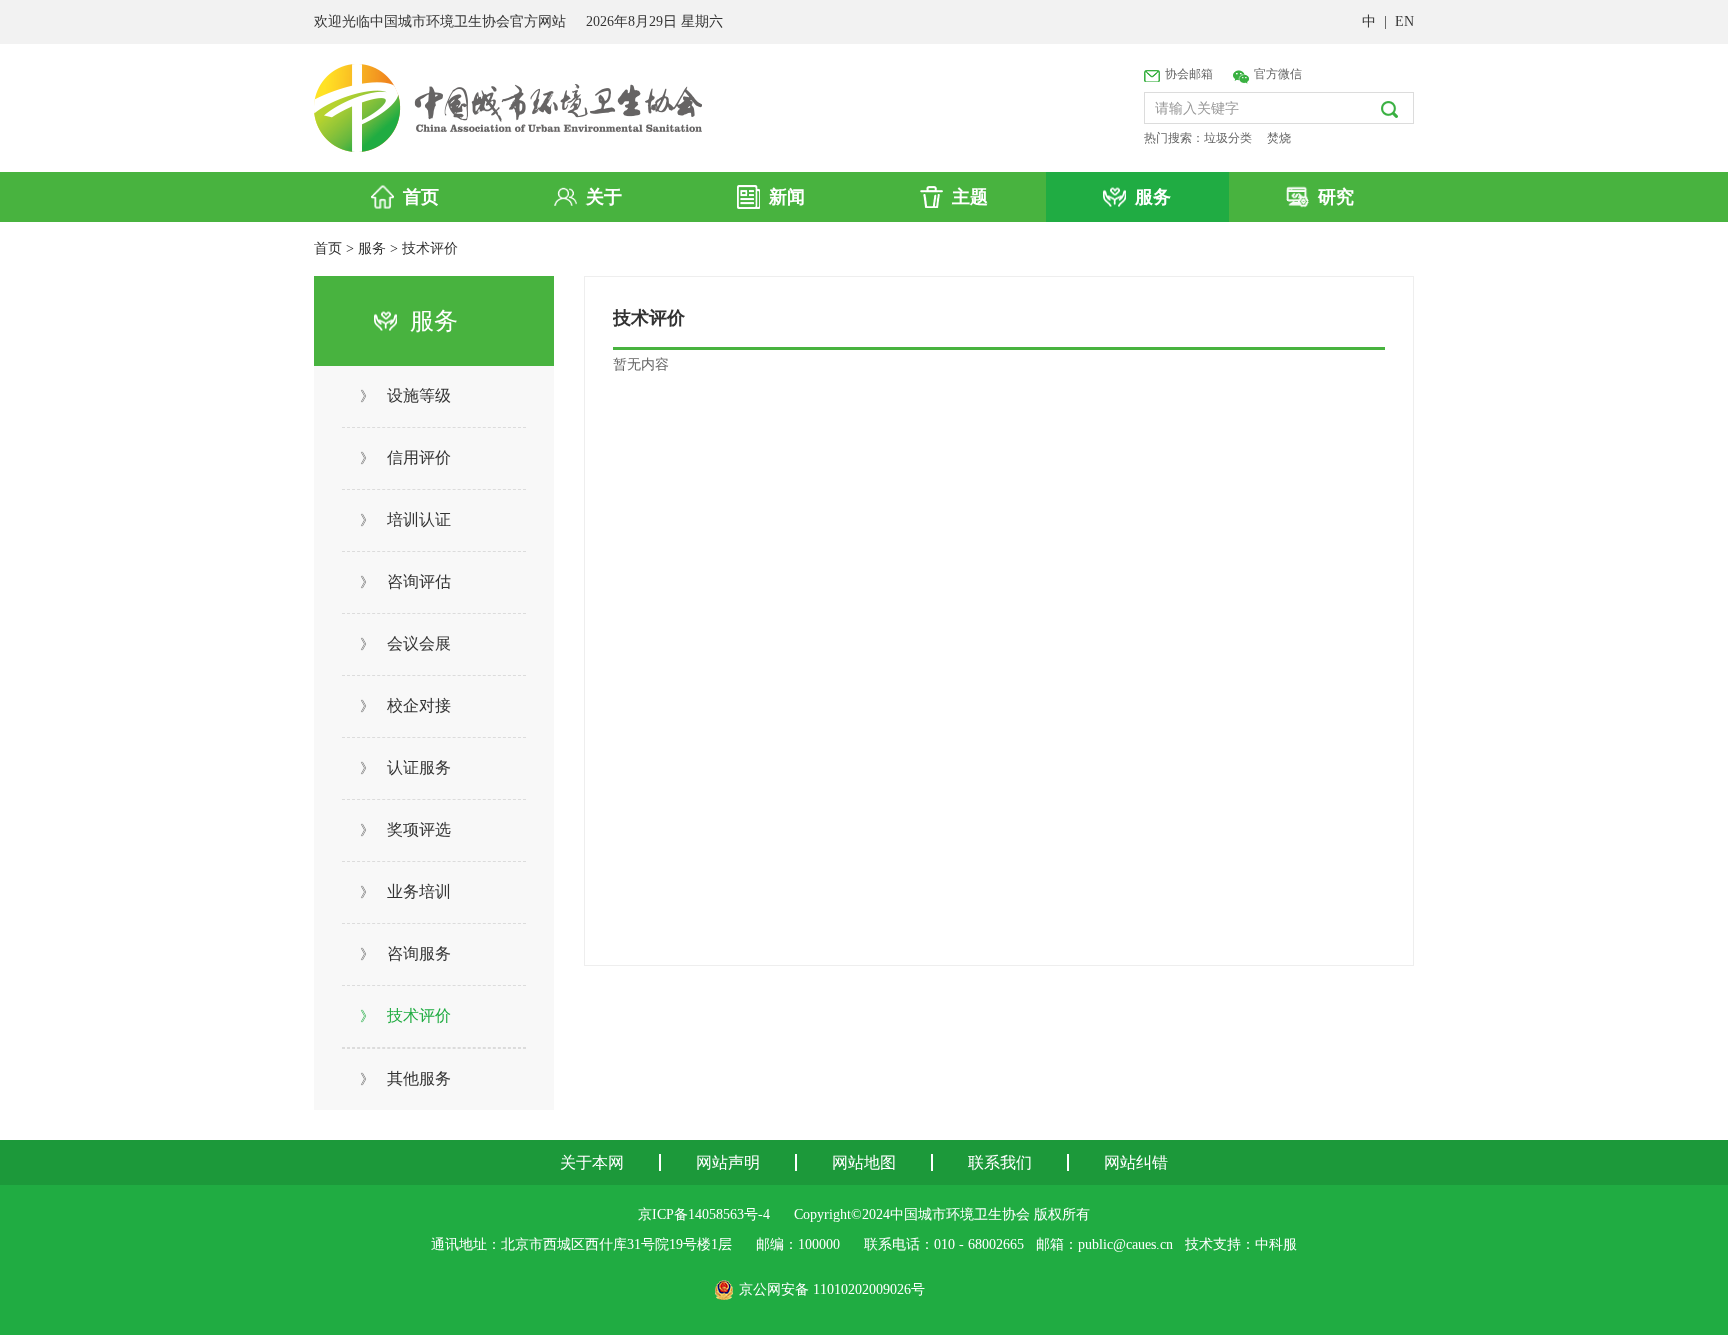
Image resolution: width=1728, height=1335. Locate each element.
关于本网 (592, 1162)
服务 (372, 248)
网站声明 (728, 1162)
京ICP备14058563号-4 (704, 1214)
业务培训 (405, 891)
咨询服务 (405, 953)
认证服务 (405, 767)
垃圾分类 (1228, 138)
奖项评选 (405, 829)
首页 (328, 248)
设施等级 (405, 395)
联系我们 (1000, 1162)
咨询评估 (405, 581)
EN (1404, 21)
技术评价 (430, 248)
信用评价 (405, 457)
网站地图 (864, 1162)
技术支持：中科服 (1241, 1244)
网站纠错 (1136, 1162)
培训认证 (405, 519)
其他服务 (405, 1078)
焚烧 (1279, 138)
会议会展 (405, 643)
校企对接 (405, 705)
